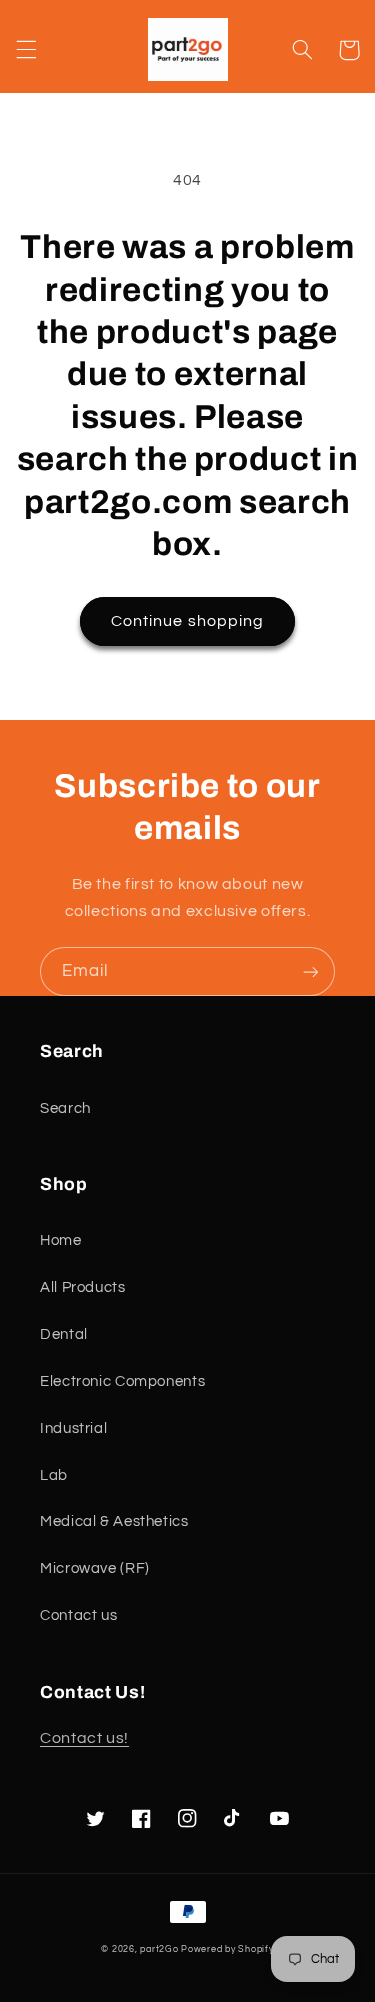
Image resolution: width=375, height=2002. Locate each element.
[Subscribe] (311, 971)
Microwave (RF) (95, 1568)
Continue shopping (187, 621)
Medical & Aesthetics (114, 1521)
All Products (83, 1287)
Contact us (78, 1615)
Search (65, 1108)
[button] (26, 50)
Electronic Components (122, 1381)
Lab (54, 1475)
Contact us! (84, 1738)
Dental (64, 1334)
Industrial (73, 1428)
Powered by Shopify (227, 1949)
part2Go (159, 1949)
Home (61, 1240)
